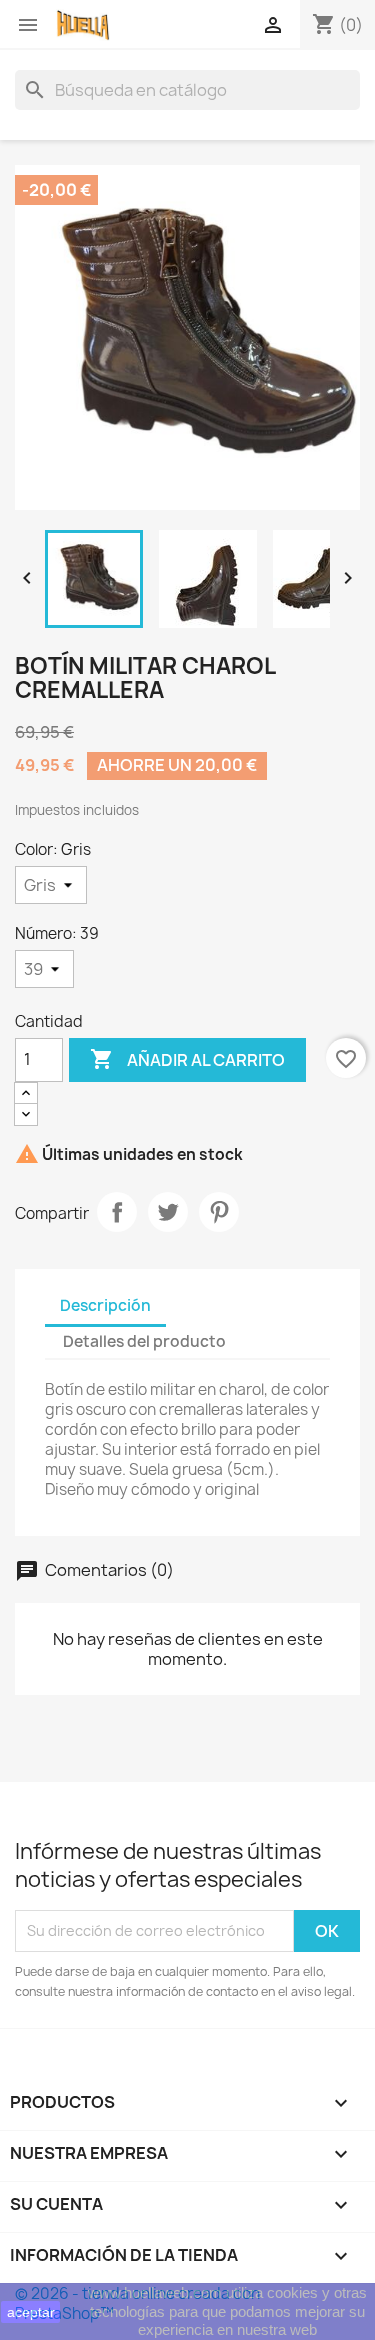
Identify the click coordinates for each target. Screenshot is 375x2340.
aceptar (31, 2312)
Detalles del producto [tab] (144, 1341)
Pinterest (219, 1212)
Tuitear (168, 1212)
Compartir (117, 1212)
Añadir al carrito (187, 1059)
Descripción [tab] (105, 1305)
